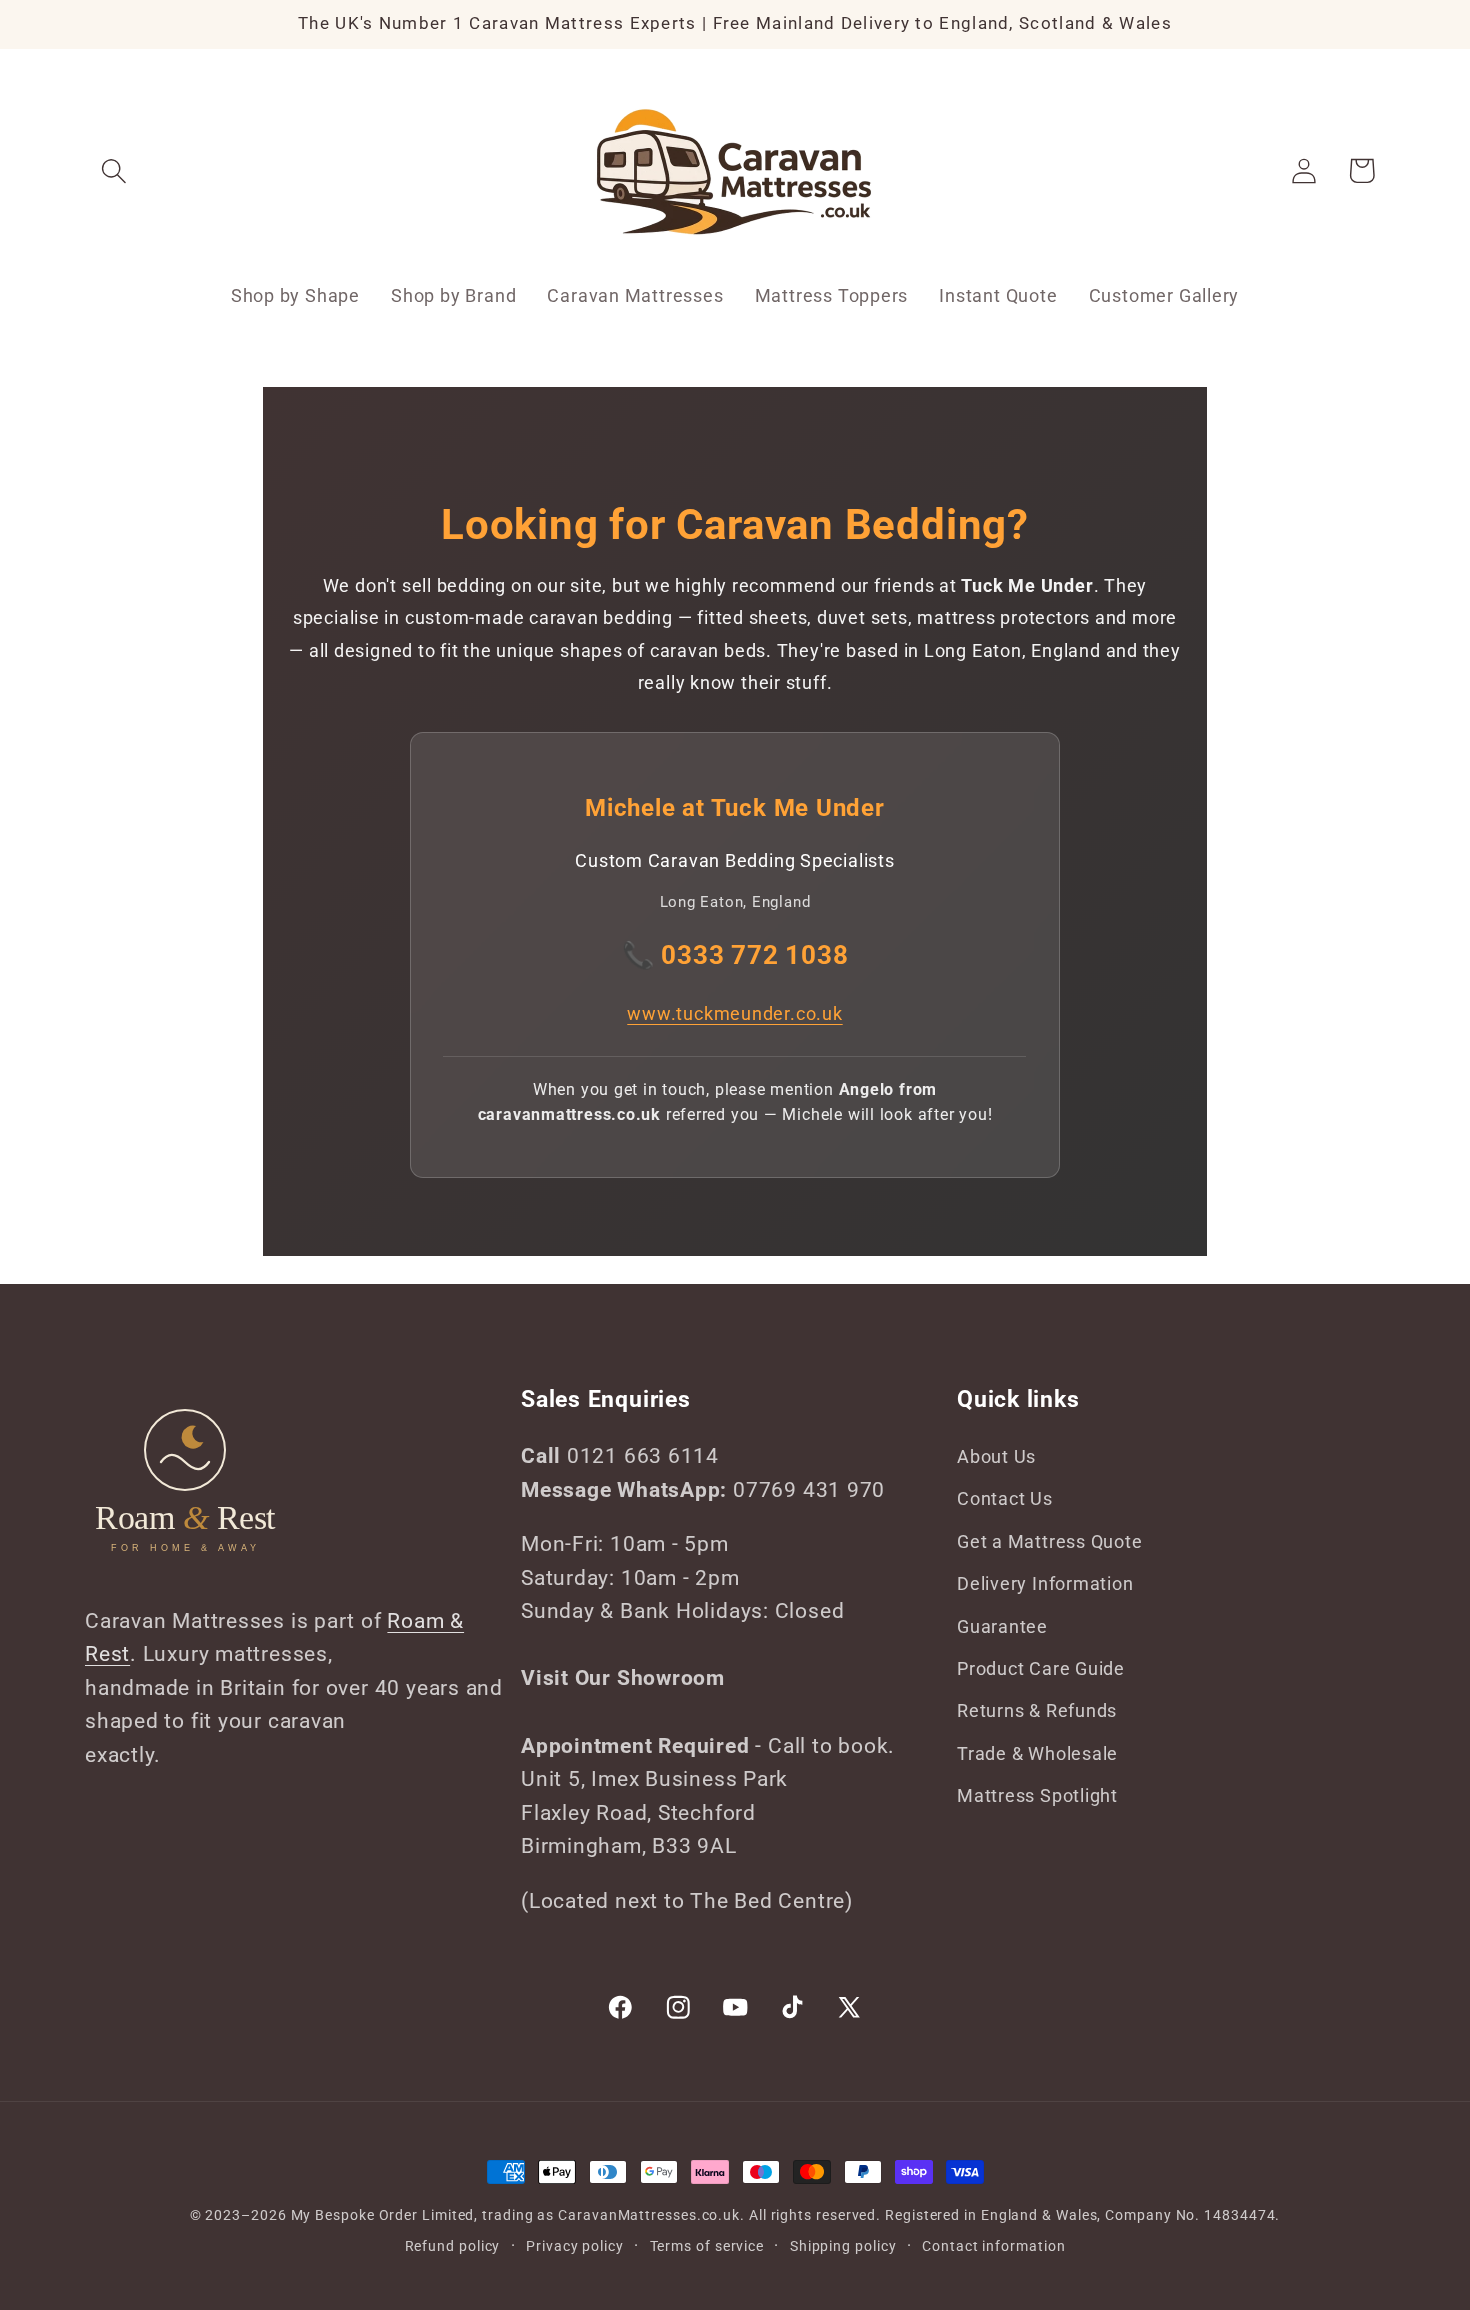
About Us (996, 1456)
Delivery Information (1045, 1583)
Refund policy (453, 2245)
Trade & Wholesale (1037, 1753)
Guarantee (1002, 1626)
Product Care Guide (1041, 1668)
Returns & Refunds (1037, 1711)
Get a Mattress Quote (1050, 1541)
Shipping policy (843, 2245)
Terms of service (707, 2245)
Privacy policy (575, 2245)
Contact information (993, 2245)
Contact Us (1005, 1499)
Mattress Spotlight (1037, 1795)
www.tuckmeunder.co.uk (734, 1013)
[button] (113, 170)
